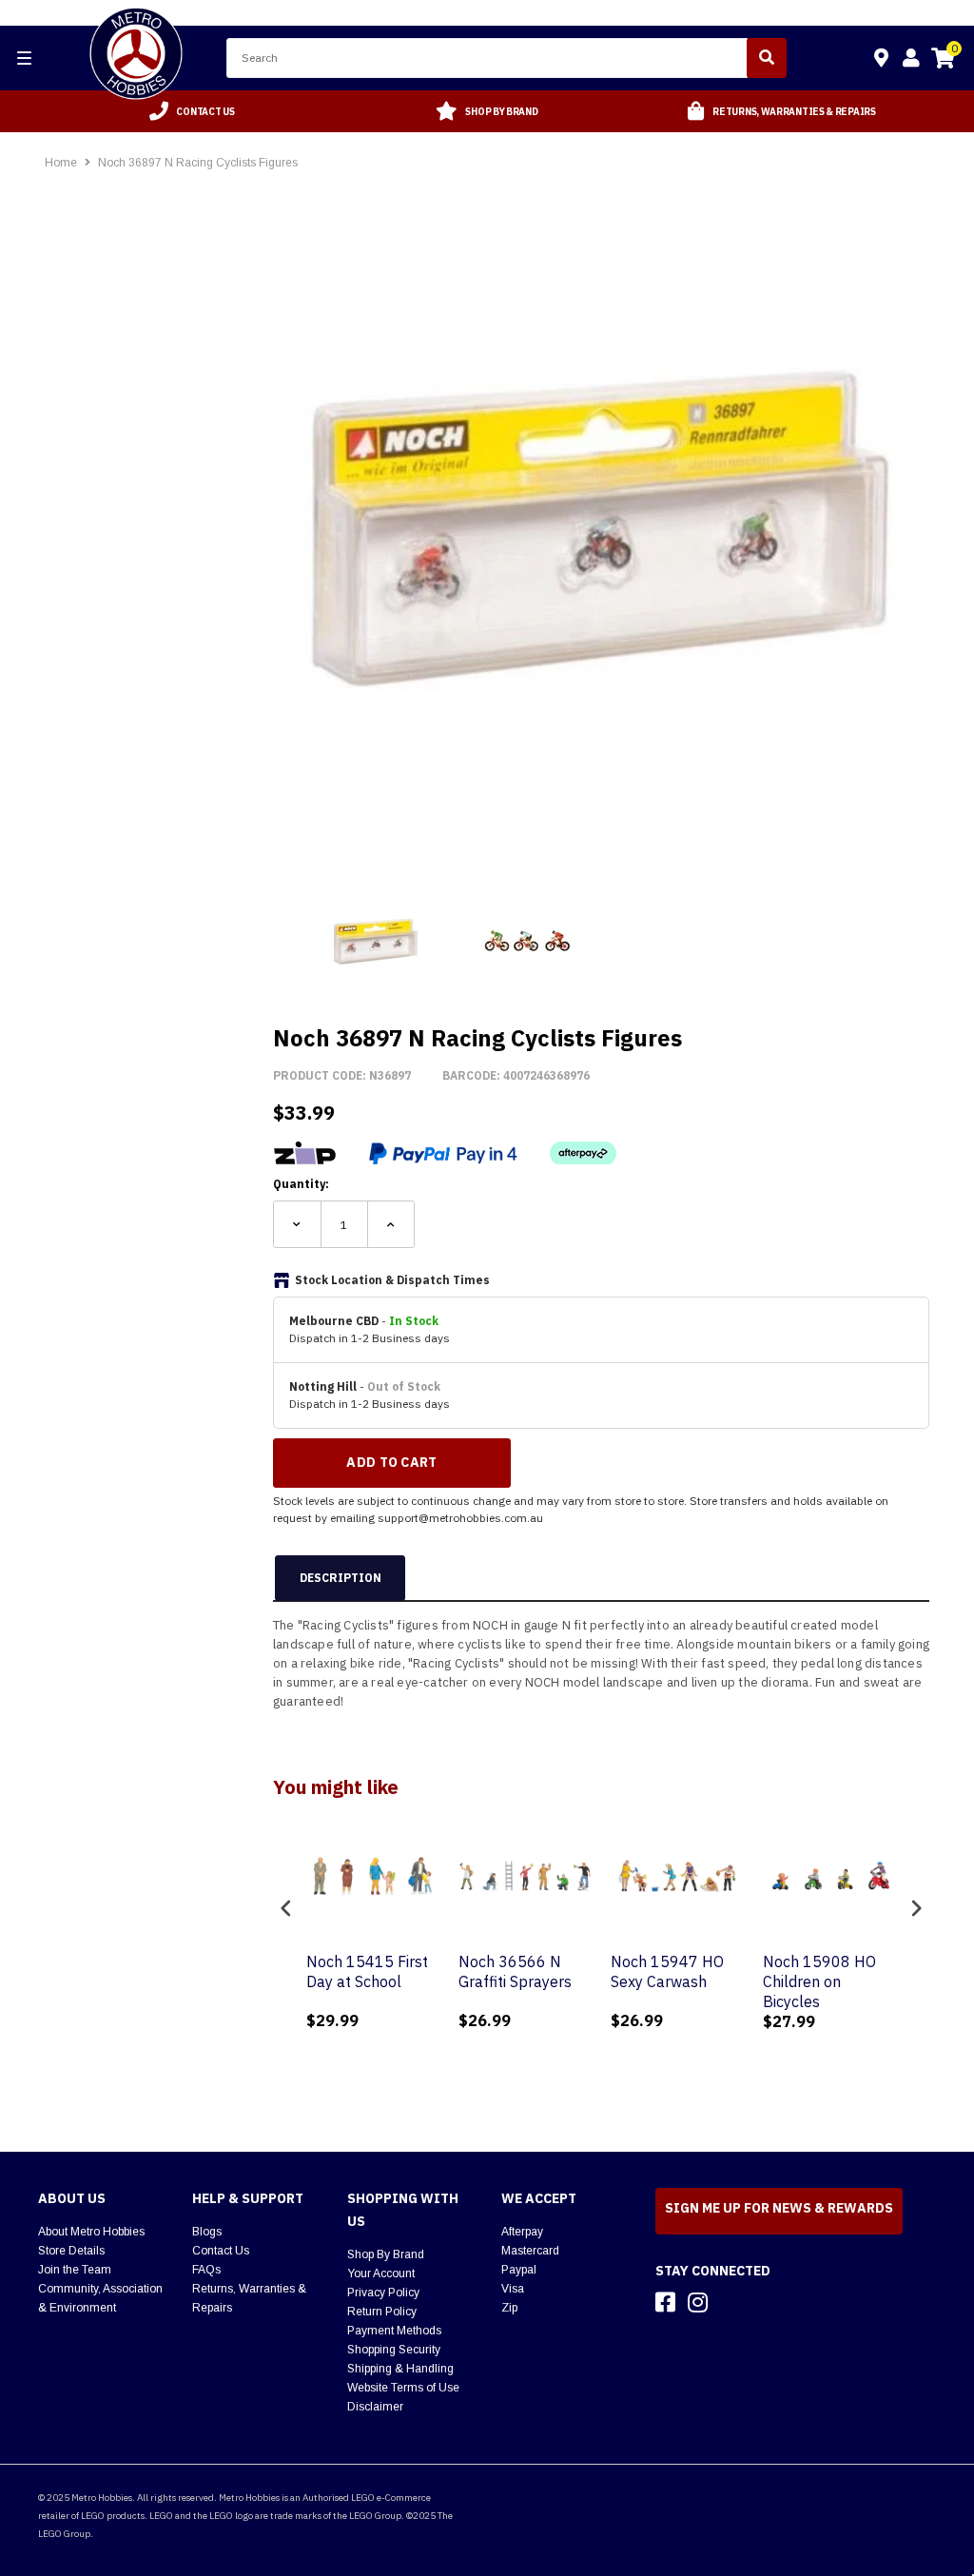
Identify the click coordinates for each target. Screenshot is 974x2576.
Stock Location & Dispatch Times (392, 1280)
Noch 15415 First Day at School (367, 1971)
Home (61, 163)
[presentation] (286, 1909)
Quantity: (301, 1184)
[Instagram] (698, 2302)
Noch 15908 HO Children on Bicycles (819, 1981)
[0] (943, 61)
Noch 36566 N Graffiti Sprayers (515, 1971)
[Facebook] (665, 2302)
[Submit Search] (767, 58)
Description (341, 1578)
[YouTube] (731, 2302)
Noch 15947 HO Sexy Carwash (667, 1971)
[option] (192, 111)
